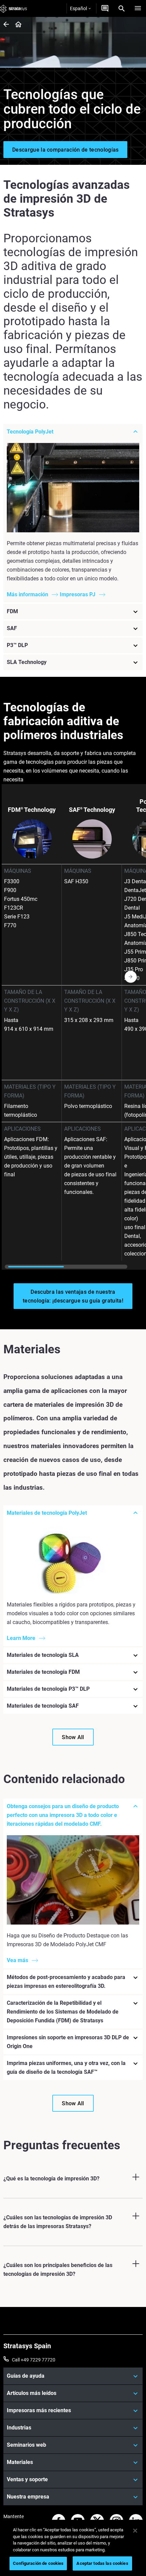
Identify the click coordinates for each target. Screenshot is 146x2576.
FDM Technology (32, 810)
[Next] (141, 1027)
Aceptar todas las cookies (102, 2563)
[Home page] (16, 25)
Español (78, 8)
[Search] (122, 8)
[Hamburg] (138, 8)
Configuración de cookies (38, 2563)
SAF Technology (92, 810)
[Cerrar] (135, 2531)
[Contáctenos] (105, 8)
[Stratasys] (14, 8)
